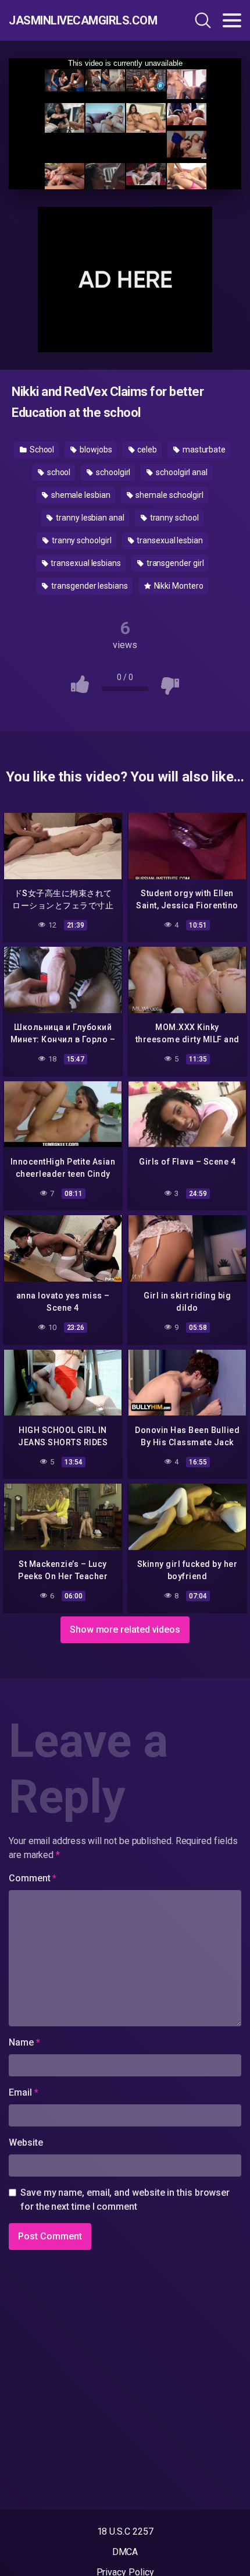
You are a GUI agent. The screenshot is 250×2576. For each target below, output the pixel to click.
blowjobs (95, 450)
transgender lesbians (88, 586)
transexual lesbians (85, 563)
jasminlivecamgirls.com (78, 20)
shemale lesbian (80, 495)
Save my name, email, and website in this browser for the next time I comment (125, 2200)
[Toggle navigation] (232, 20)
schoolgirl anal (181, 472)
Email (23, 2092)
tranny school (174, 518)
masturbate (203, 450)
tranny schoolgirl (81, 540)
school (58, 472)
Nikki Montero (178, 586)
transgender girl (174, 563)
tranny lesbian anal (89, 518)
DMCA (125, 2552)
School (41, 450)
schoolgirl (112, 472)
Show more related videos (125, 1630)
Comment (33, 1878)
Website (26, 2142)
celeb (146, 450)
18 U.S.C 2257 (125, 2531)
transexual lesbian (169, 540)
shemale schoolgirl (169, 495)
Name (24, 2042)
